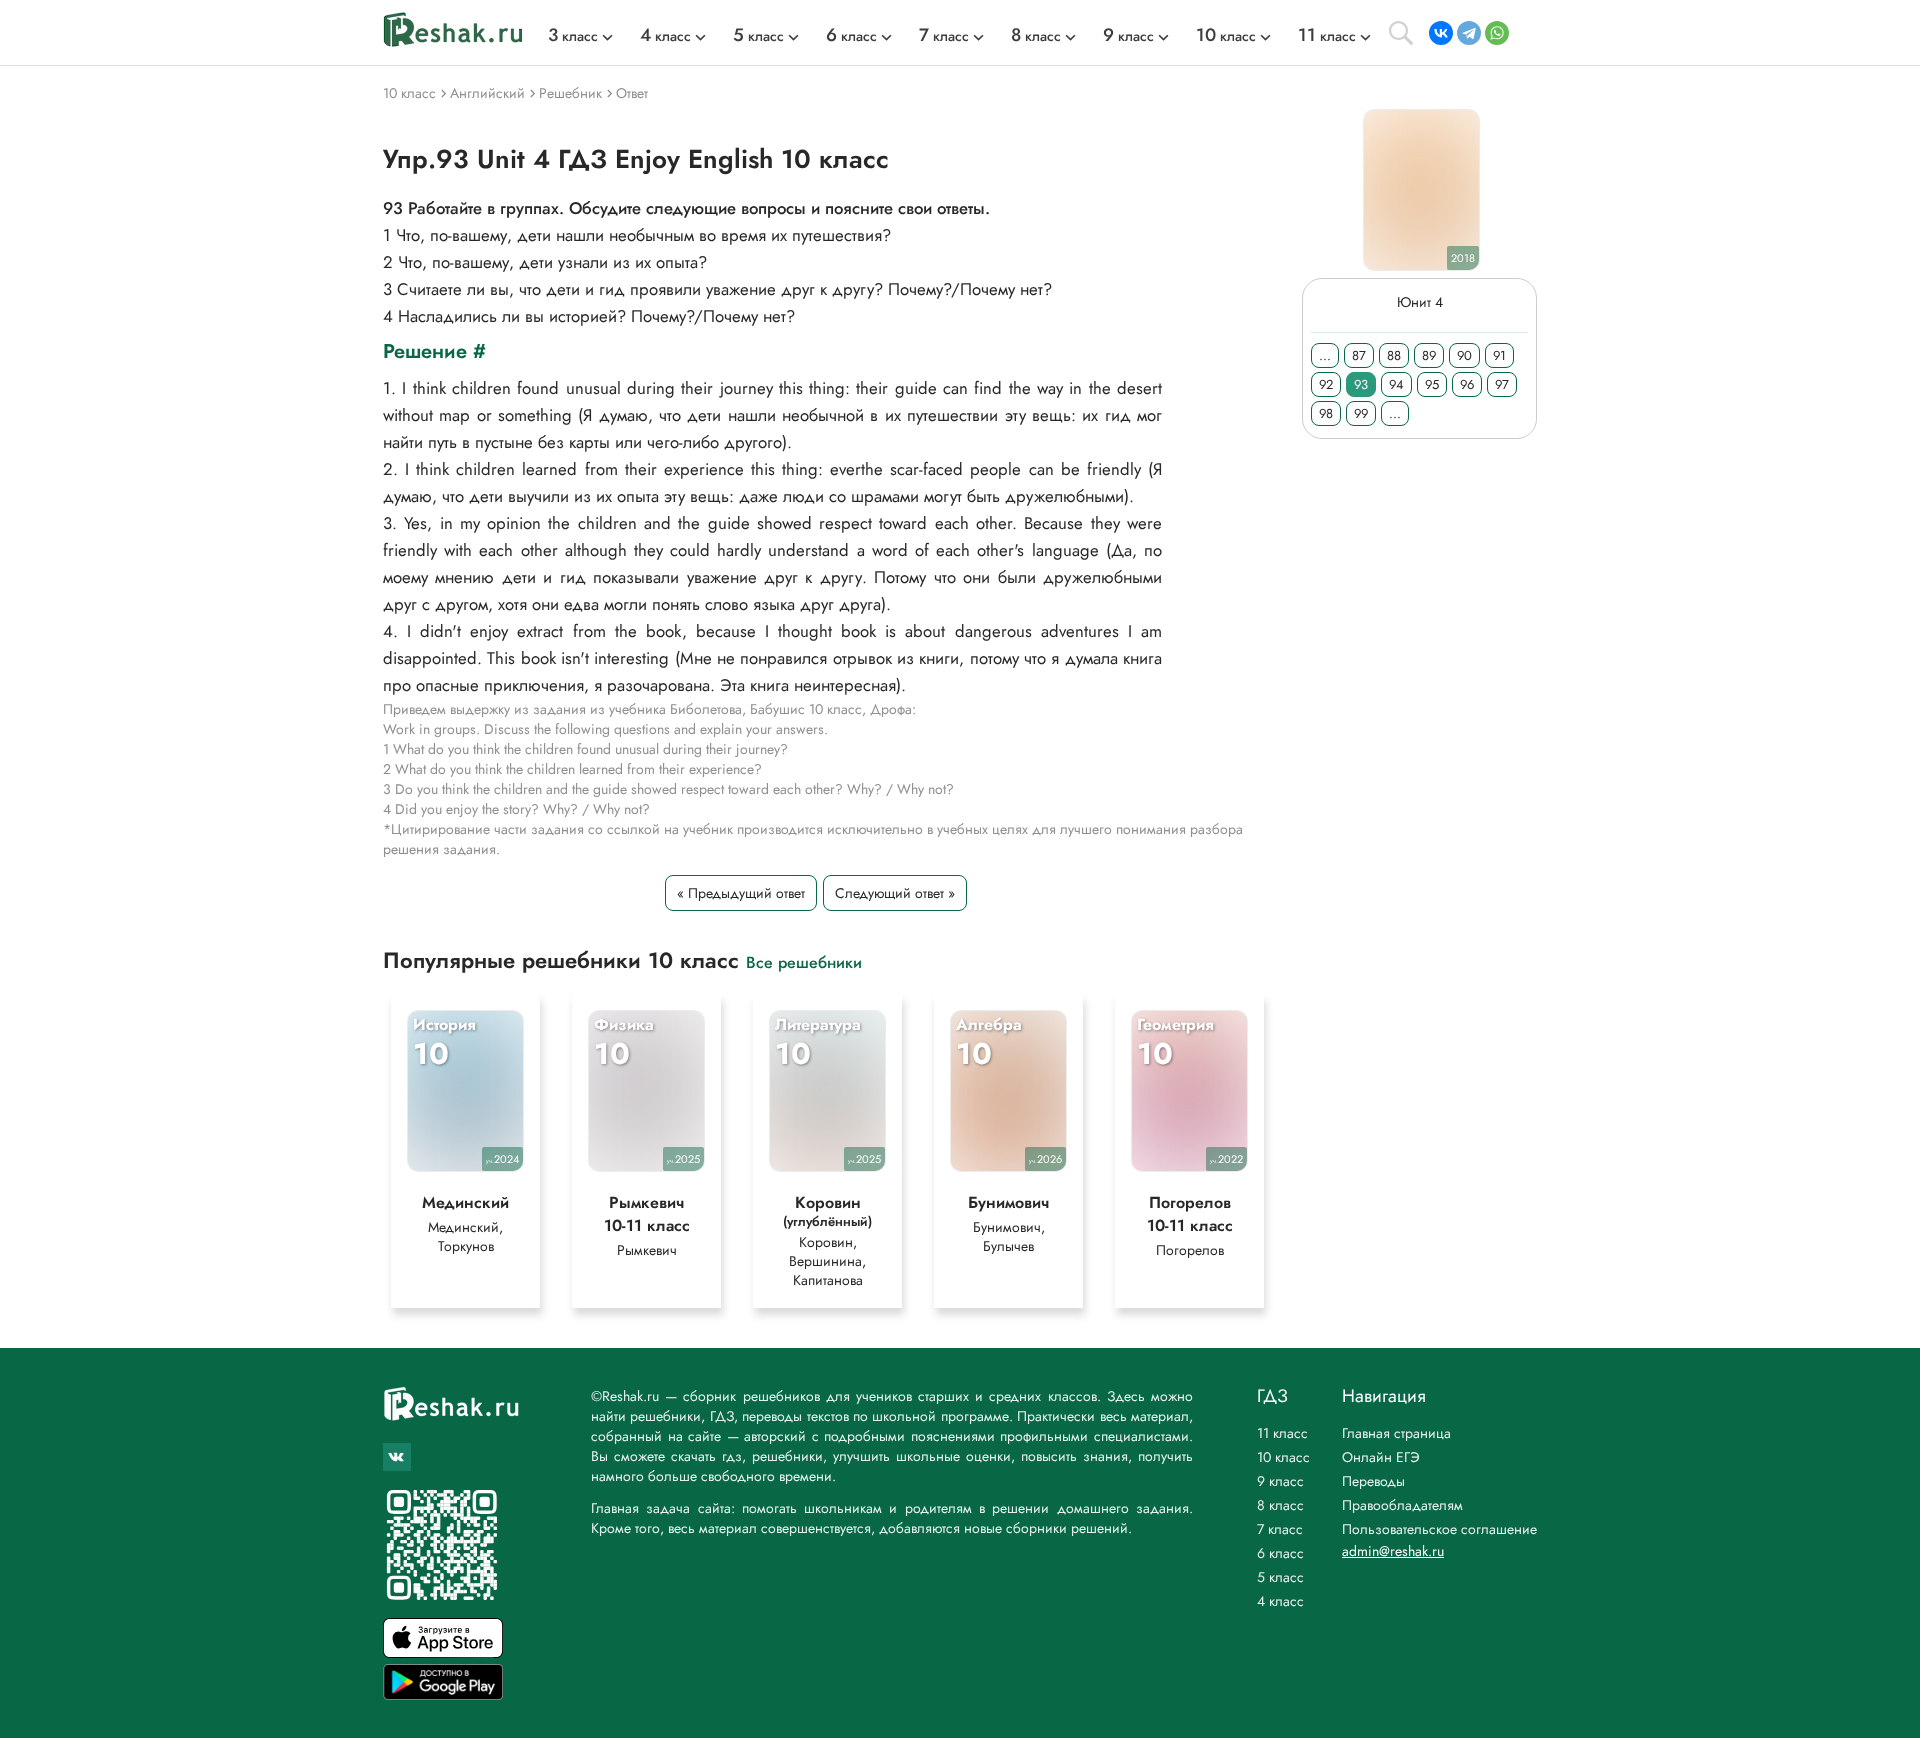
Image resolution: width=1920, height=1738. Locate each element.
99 (1361, 413)
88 (1394, 355)
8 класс (1280, 1505)
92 (1326, 384)
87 (1359, 355)
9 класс (1280, 1481)
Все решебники (804, 961)
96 (1467, 384)
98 (1326, 413)
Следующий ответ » (895, 893)
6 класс (1280, 1553)
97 (1502, 384)
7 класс (1280, 1529)
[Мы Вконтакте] (397, 1457)
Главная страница (1396, 1433)
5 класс (1280, 1577)
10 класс (1283, 1457)
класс (573, 36)
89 (1429, 355)
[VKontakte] (1441, 33)
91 (1499, 355)
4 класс (1280, 1601)
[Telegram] (1469, 33)
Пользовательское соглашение (1439, 1529)
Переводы (1373, 1481)
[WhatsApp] (1497, 33)
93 (1361, 384)
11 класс (1282, 1433)
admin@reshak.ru (1393, 1551)
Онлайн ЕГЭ (1381, 1457)
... (1325, 355)
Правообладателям (1402, 1505)
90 (1464, 355)
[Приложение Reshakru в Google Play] (443, 1694)
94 (1396, 384)
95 (1432, 384)
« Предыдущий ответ (741, 893)
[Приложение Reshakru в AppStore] (443, 1652)
